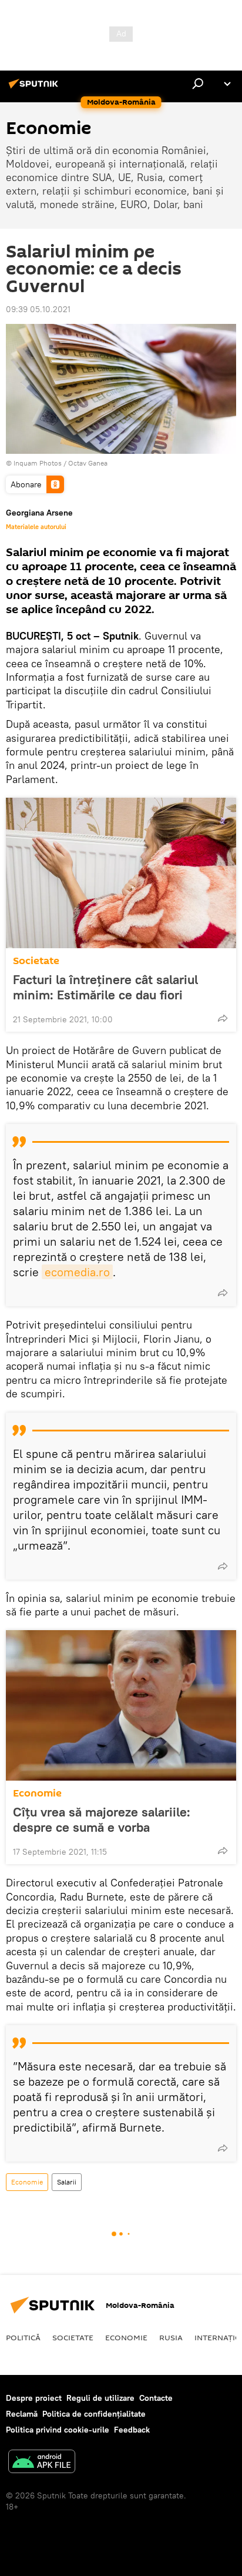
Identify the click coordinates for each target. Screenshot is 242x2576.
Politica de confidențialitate (94, 2414)
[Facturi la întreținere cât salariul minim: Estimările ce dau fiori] (121, 873)
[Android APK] (42, 2463)
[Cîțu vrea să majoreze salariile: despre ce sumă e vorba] (121, 1705)
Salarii (67, 2182)
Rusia (171, 2337)
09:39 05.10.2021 (38, 309)
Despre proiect (34, 2398)
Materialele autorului (36, 527)
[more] (223, 1018)
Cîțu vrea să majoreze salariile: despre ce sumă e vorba (102, 1819)
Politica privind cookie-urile (58, 2430)
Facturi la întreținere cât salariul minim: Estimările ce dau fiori (105, 987)
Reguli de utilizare (100, 2398)
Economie (37, 1793)
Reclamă (22, 2414)
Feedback (132, 2430)
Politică (23, 2337)
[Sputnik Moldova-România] (35, 88)
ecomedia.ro (77, 1272)
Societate (36, 961)
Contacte (156, 2398)
